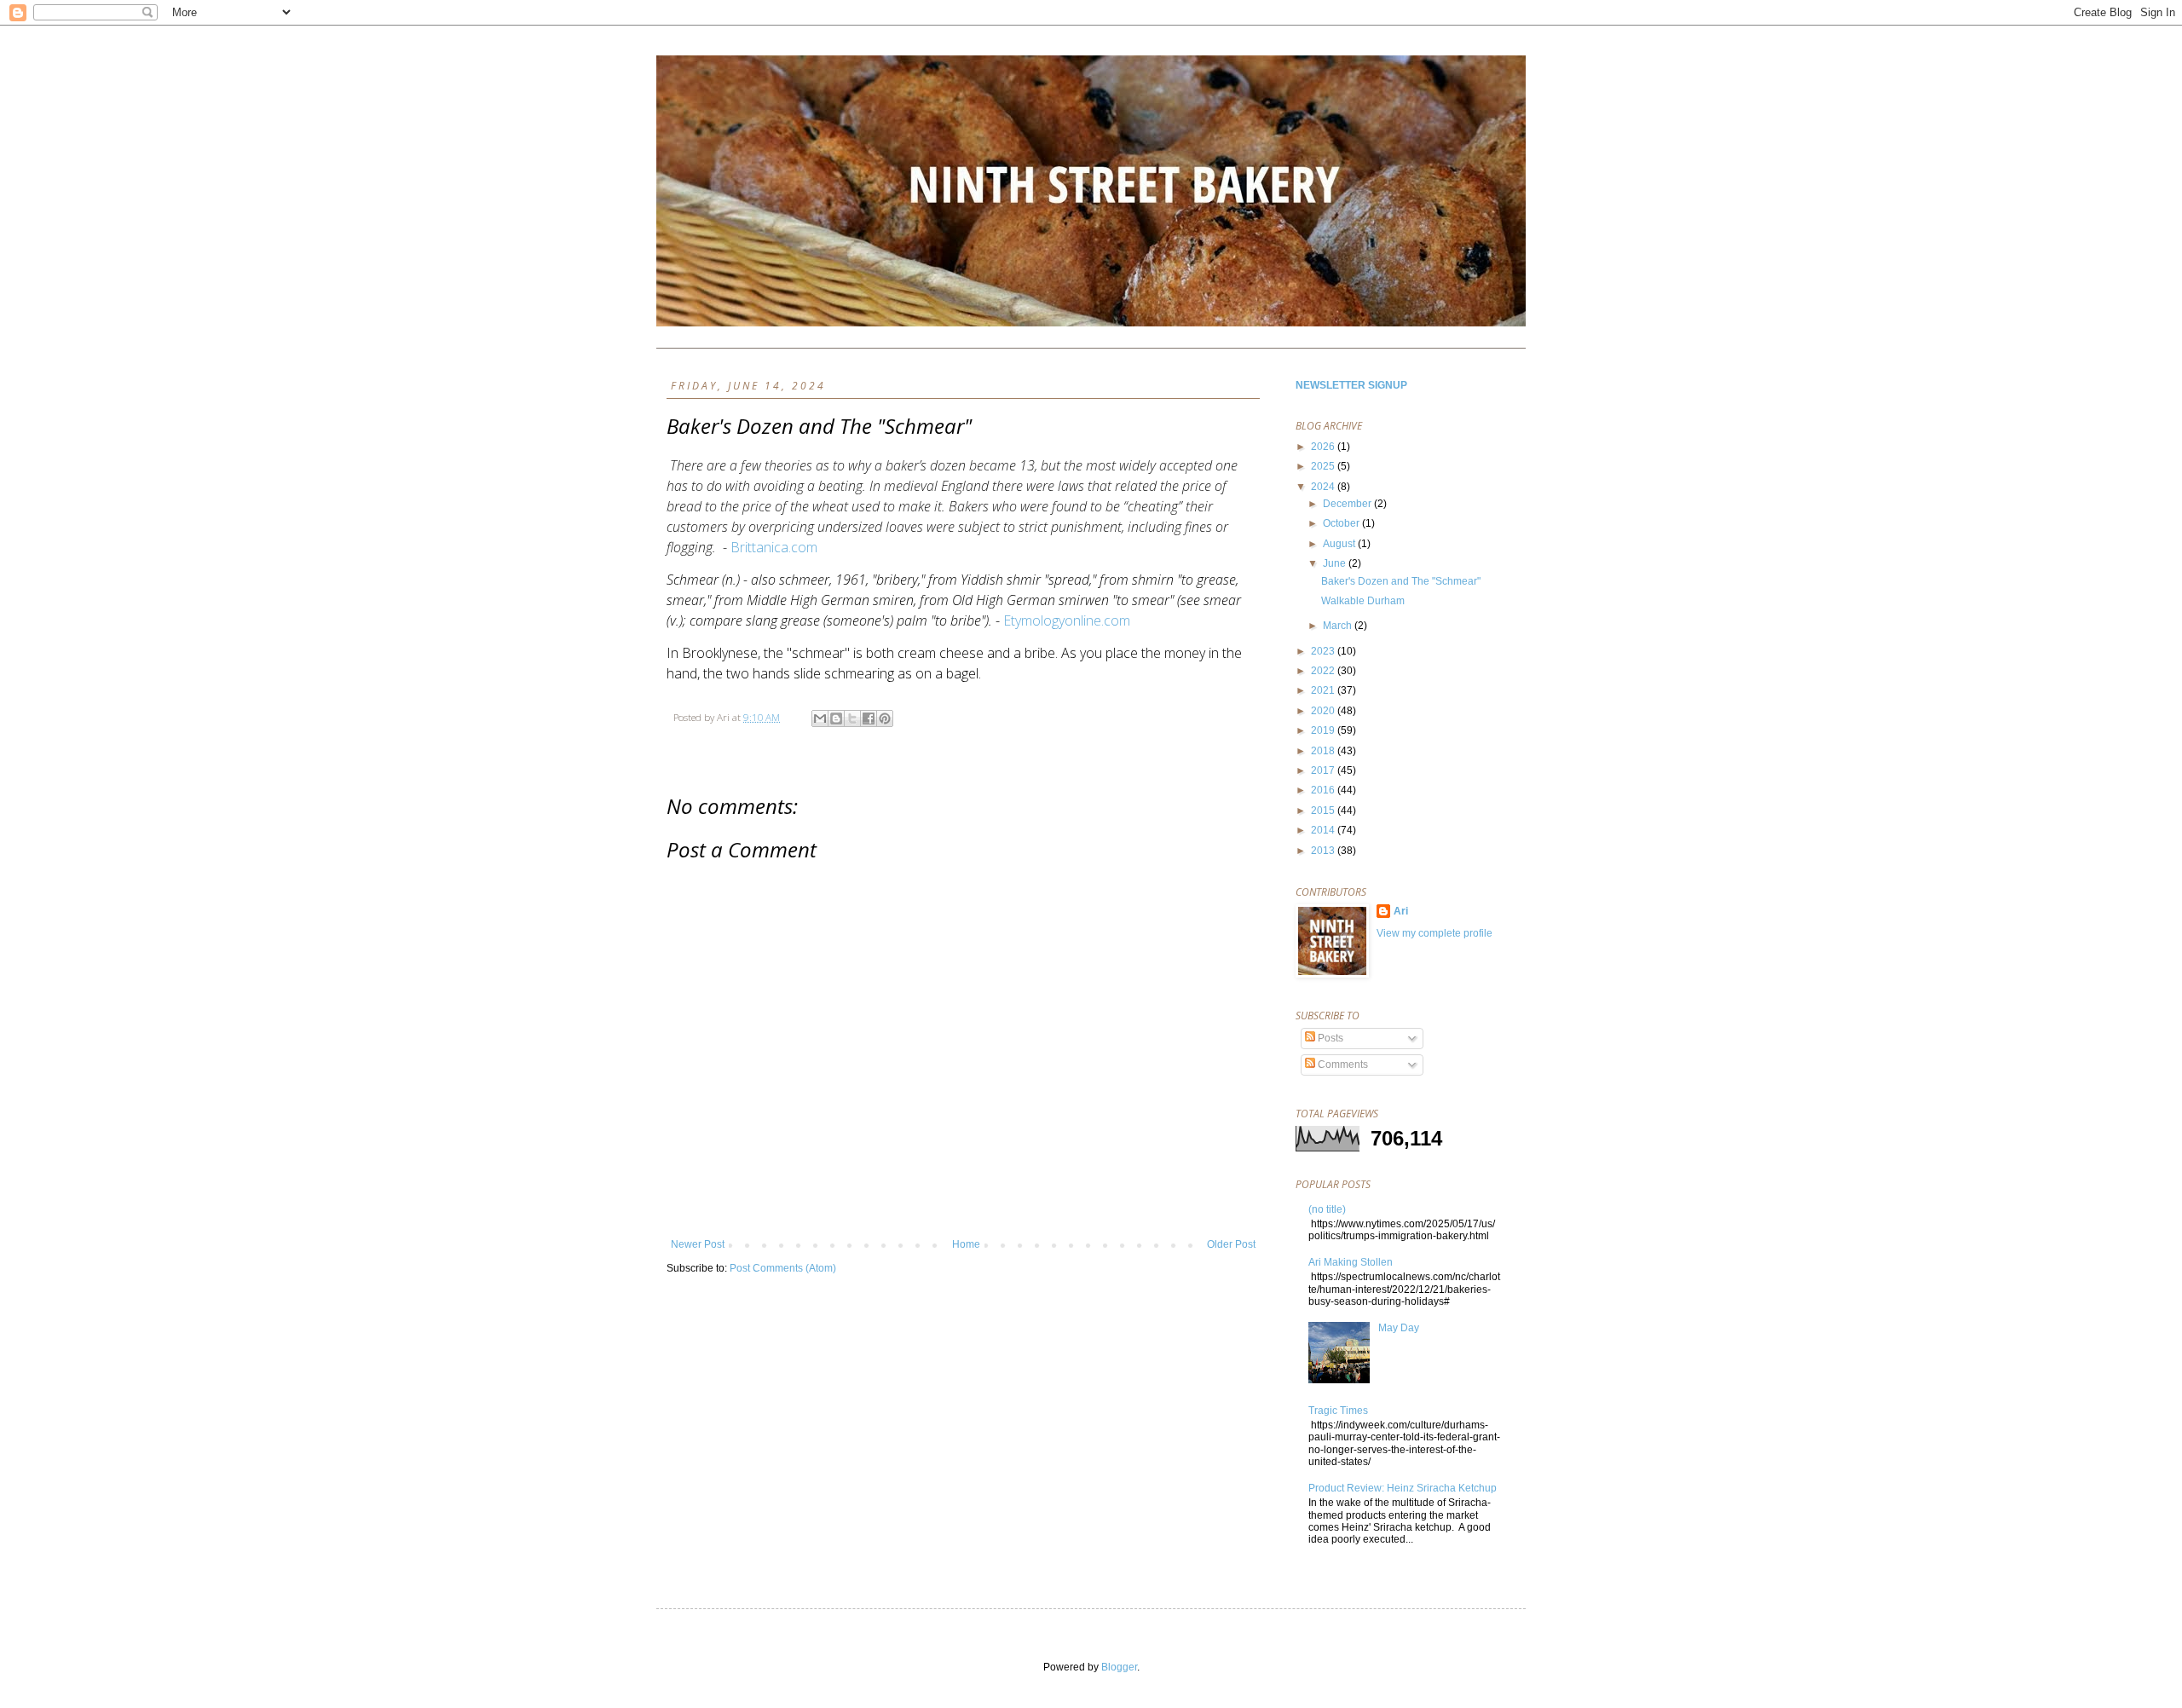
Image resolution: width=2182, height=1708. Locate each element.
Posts (1329, 1038)
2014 (1324, 830)
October (1342, 523)
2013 (1324, 851)
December (1348, 504)
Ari (1401, 911)
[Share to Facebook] (869, 718)
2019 (1324, 730)
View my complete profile (1434, 933)
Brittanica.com (774, 547)
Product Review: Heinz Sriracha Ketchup (1403, 1488)
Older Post (1231, 1244)
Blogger (1119, 1667)
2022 (1324, 671)
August (1340, 544)
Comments (1342, 1065)
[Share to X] (852, 718)
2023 (1324, 651)
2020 (1324, 711)
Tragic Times (1338, 1411)
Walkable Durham (1363, 601)
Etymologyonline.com (1067, 620)
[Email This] (820, 718)
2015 (1324, 811)
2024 (1324, 487)
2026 (1324, 447)
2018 (1324, 751)
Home (966, 1244)
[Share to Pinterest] (885, 718)
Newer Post (698, 1244)
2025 (1324, 466)
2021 (1324, 690)
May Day (1399, 1328)
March (1339, 626)
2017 (1324, 770)
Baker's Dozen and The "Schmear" (1401, 581)
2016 (1324, 790)
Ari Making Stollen (1351, 1262)
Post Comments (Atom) (783, 1268)
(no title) (1327, 1209)
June (1336, 563)
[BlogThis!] (836, 718)
